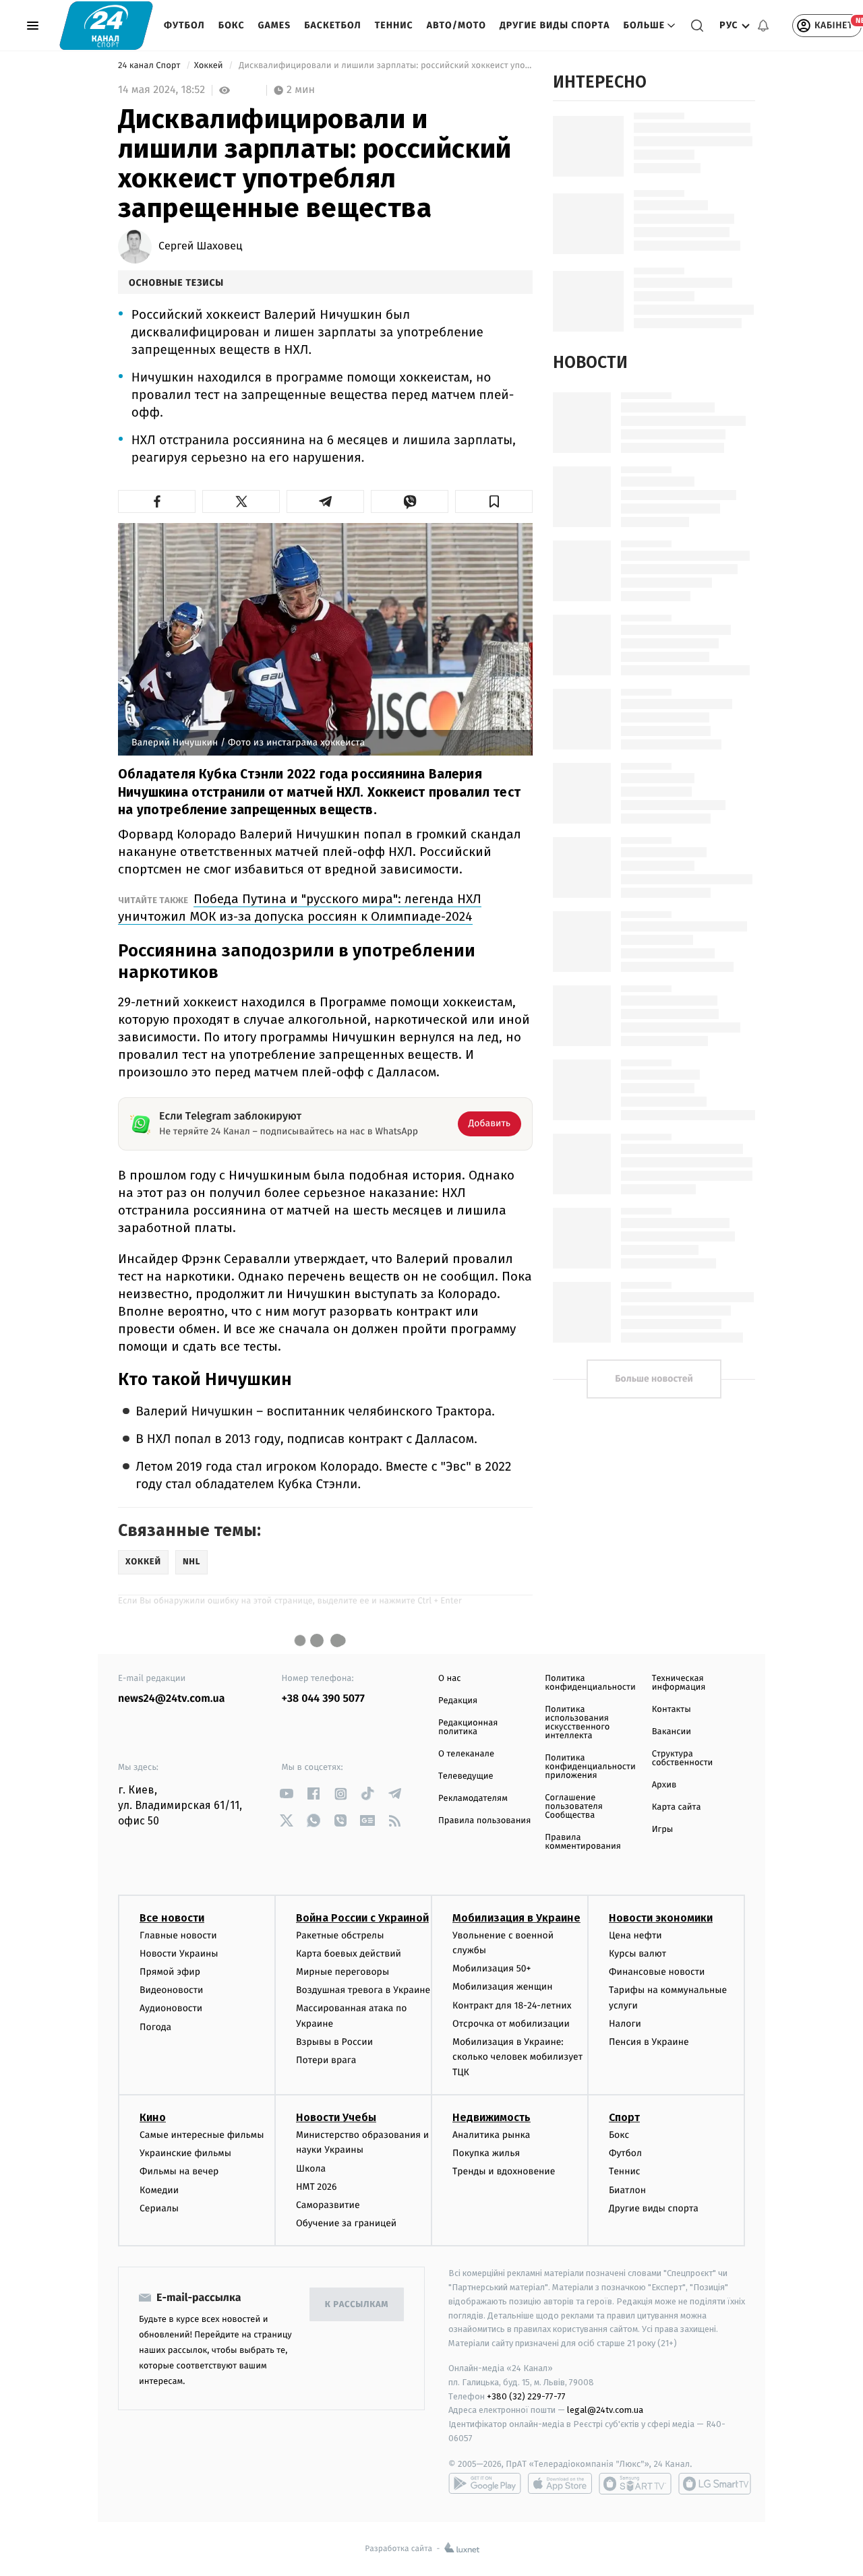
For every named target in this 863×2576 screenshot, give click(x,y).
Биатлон (627, 2190)
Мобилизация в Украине (516, 1918)
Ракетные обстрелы (340, 1935)
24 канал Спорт (150, 66)
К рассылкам (357, 2305)
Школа (311, 2169)
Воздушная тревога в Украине (363, 1990)
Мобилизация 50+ (492, 1968)
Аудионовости (171, 2008)
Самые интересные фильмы (202, 2135)
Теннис (394, 25)
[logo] (106, 25)
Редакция (458, 1701)
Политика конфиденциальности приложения (590, 1767)
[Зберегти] (494, 501)
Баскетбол (333, 25)
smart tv (635, 2484)
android (485, 2484)
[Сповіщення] (763, 26)
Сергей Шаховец (200, 247)
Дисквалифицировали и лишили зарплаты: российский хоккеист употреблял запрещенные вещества (385, 66)
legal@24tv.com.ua (605, 2410)
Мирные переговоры (343, 1972)
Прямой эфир (170, 1972)
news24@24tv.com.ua (172, 1699)
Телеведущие (466, 1776)
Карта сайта (677, 1807)
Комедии (159, 2190)
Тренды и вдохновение (504, 2171)
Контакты (672, 1710)
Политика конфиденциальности (590, 1683)
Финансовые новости (657, 1972)
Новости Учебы (336, 2117)
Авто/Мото (456, 25)
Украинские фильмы (185, 2153)
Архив (664, 1785)
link (287, 1794)
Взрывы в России (334, 2042)
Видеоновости (172, 1990)
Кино (153, 2117)
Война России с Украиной (362, 1918)
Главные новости (178, 1935)
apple (560, 2484)
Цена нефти (635, 1935)
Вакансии (672, 1732)
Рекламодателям (473, 1799)
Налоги (625, 2024)
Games (275, 25)
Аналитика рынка (492, 2135)
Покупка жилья (486, 2153)
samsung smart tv (715, 2484)
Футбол (184, 25)
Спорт (624, 2117)
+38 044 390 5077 (323, 1699)
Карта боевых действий (349, 1954)
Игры (663, 1830)
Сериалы (159, 2208)
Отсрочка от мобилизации (511, 2024)
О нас (449, 1679)
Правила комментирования (583, 1842)
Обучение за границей (346, 2223)
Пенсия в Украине (649, 2042)
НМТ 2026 (317, 2187)
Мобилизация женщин (503, 1987)
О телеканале (466, 1754)
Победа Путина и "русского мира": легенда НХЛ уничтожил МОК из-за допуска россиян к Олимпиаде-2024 (300, 908)
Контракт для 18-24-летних (512, 2005)
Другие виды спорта (555, 25)
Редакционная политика (468, 1727)
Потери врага (326, 2060)
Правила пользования (484, 1821)
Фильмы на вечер (179, 2171)
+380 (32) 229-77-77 (526, 2396)
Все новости (172, 1918)
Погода (155, 2027)
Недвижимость (492, 2117)
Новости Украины (179, 1954)
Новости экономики (661, 1918)
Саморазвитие (328, 2205)
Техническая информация (679, 1683)
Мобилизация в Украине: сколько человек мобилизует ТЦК (517, 2057)
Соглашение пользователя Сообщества (574, 1807)
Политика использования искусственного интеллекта (577, 1723)
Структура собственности (683, 1758)
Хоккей (210, 66)
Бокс (232, 25)
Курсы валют (637, 1954)
